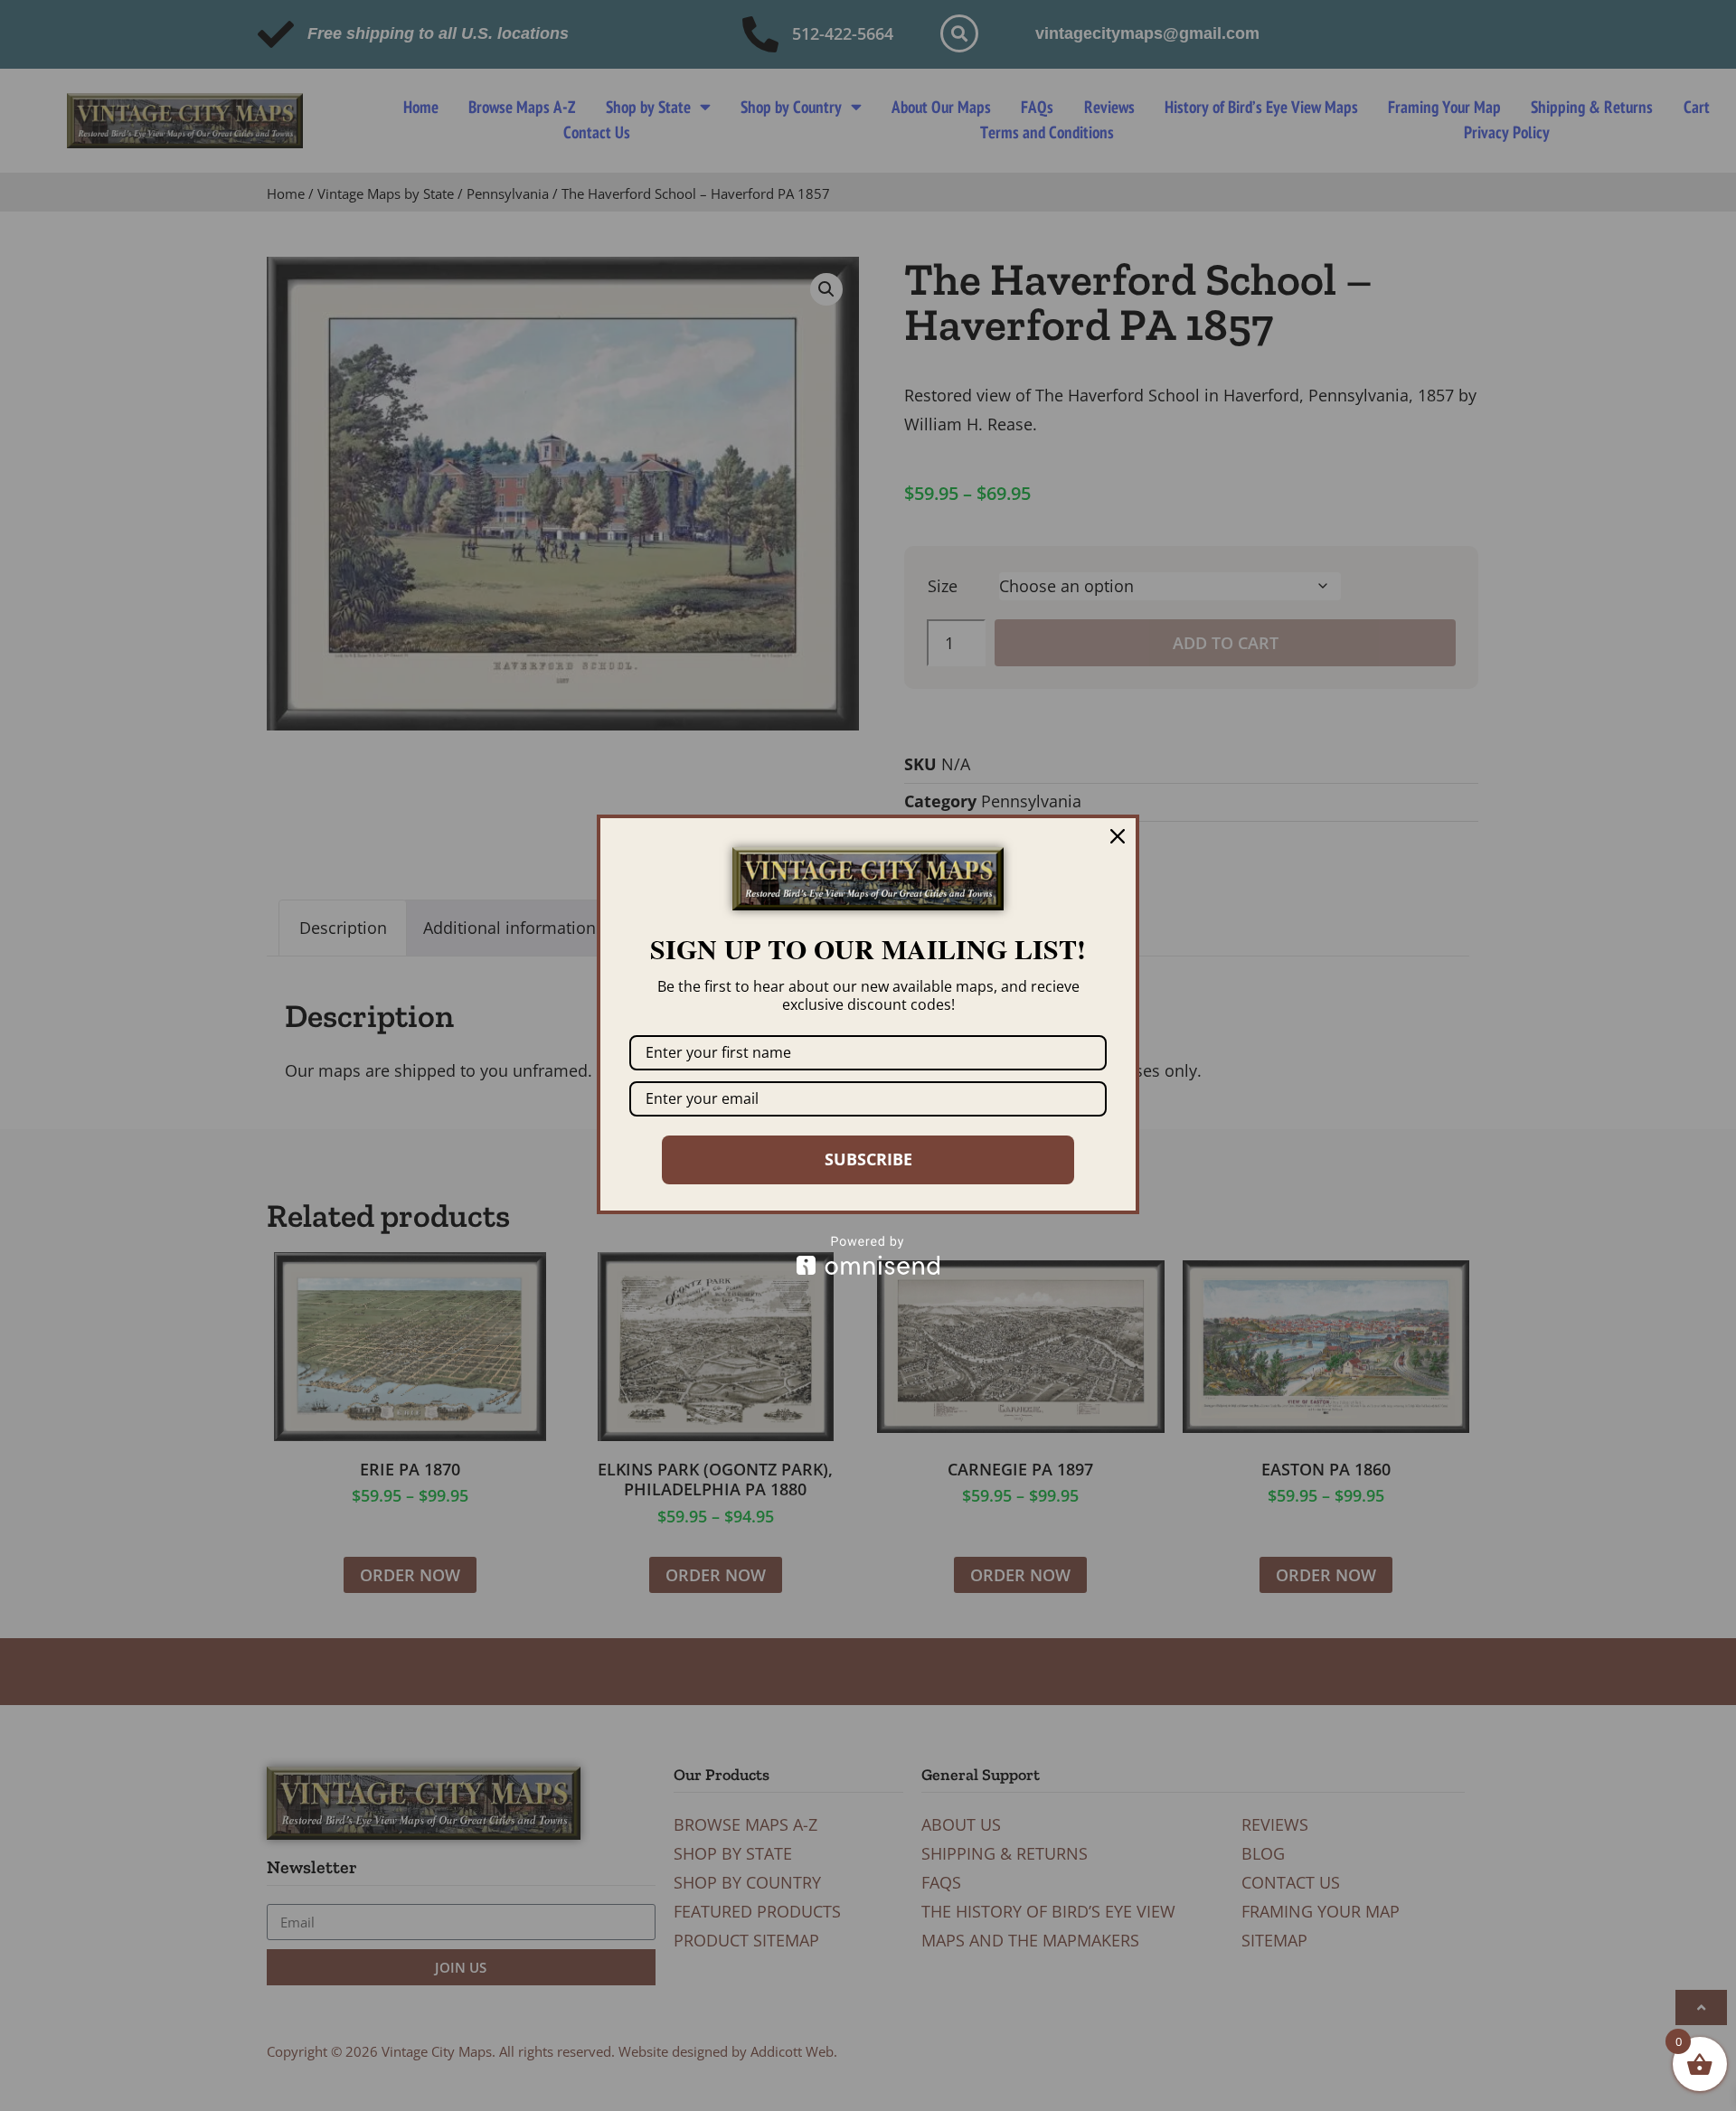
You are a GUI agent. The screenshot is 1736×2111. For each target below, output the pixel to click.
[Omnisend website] (868, 1255)
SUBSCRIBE (868, 1159)
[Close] (1118, 836)
